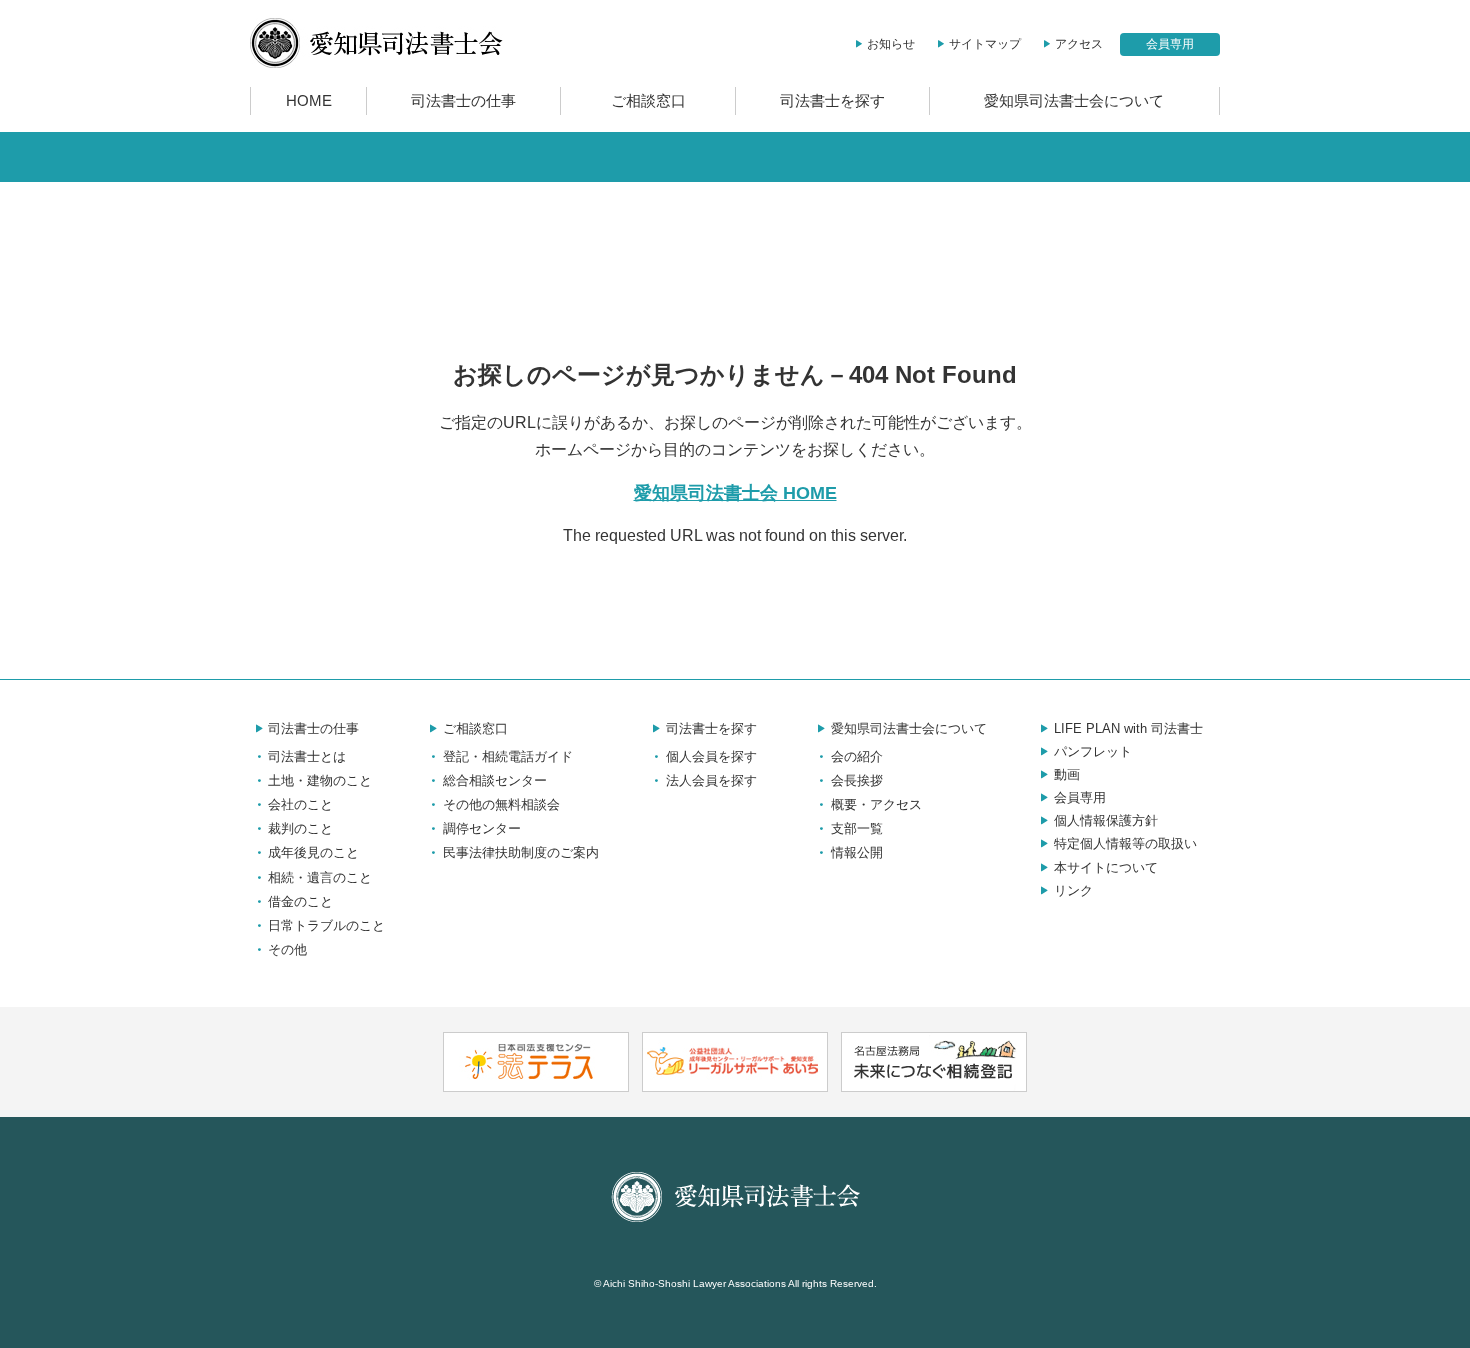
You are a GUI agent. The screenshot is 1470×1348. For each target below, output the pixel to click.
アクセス (1079, 44)
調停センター (482, 828)
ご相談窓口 (648, 100)
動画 (1067, 774)
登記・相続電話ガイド (508, 756)
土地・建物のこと (320, 780)
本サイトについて (1106, 867)
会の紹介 (857, 756)
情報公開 (857, 852)
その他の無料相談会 (501, 804)
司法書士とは (307, 756)
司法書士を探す (832, 100)
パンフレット (1093, 751)
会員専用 (1170, 44)
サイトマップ (985, 44)
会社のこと (300, 804)
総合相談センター (495, 780)
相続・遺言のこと (320, 877)
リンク (1073, 890)
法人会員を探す (711, 780)
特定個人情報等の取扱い (1125, 843)
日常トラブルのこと (326, 925)
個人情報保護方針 (1106, 820)
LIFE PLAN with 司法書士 (1128, 728)
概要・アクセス (876, 804)
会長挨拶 (857, 780)
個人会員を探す (711, 756)
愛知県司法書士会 (376, 43)
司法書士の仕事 (463, 100)
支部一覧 (857, 828)
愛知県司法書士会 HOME (735, 493)
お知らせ (891, 44)
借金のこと (300, 901)
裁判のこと (300, 828)
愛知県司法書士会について (1074, 100)
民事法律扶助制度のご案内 (521, 852)
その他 (287, 949)
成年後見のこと (313, 852)
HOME (309, 100)
